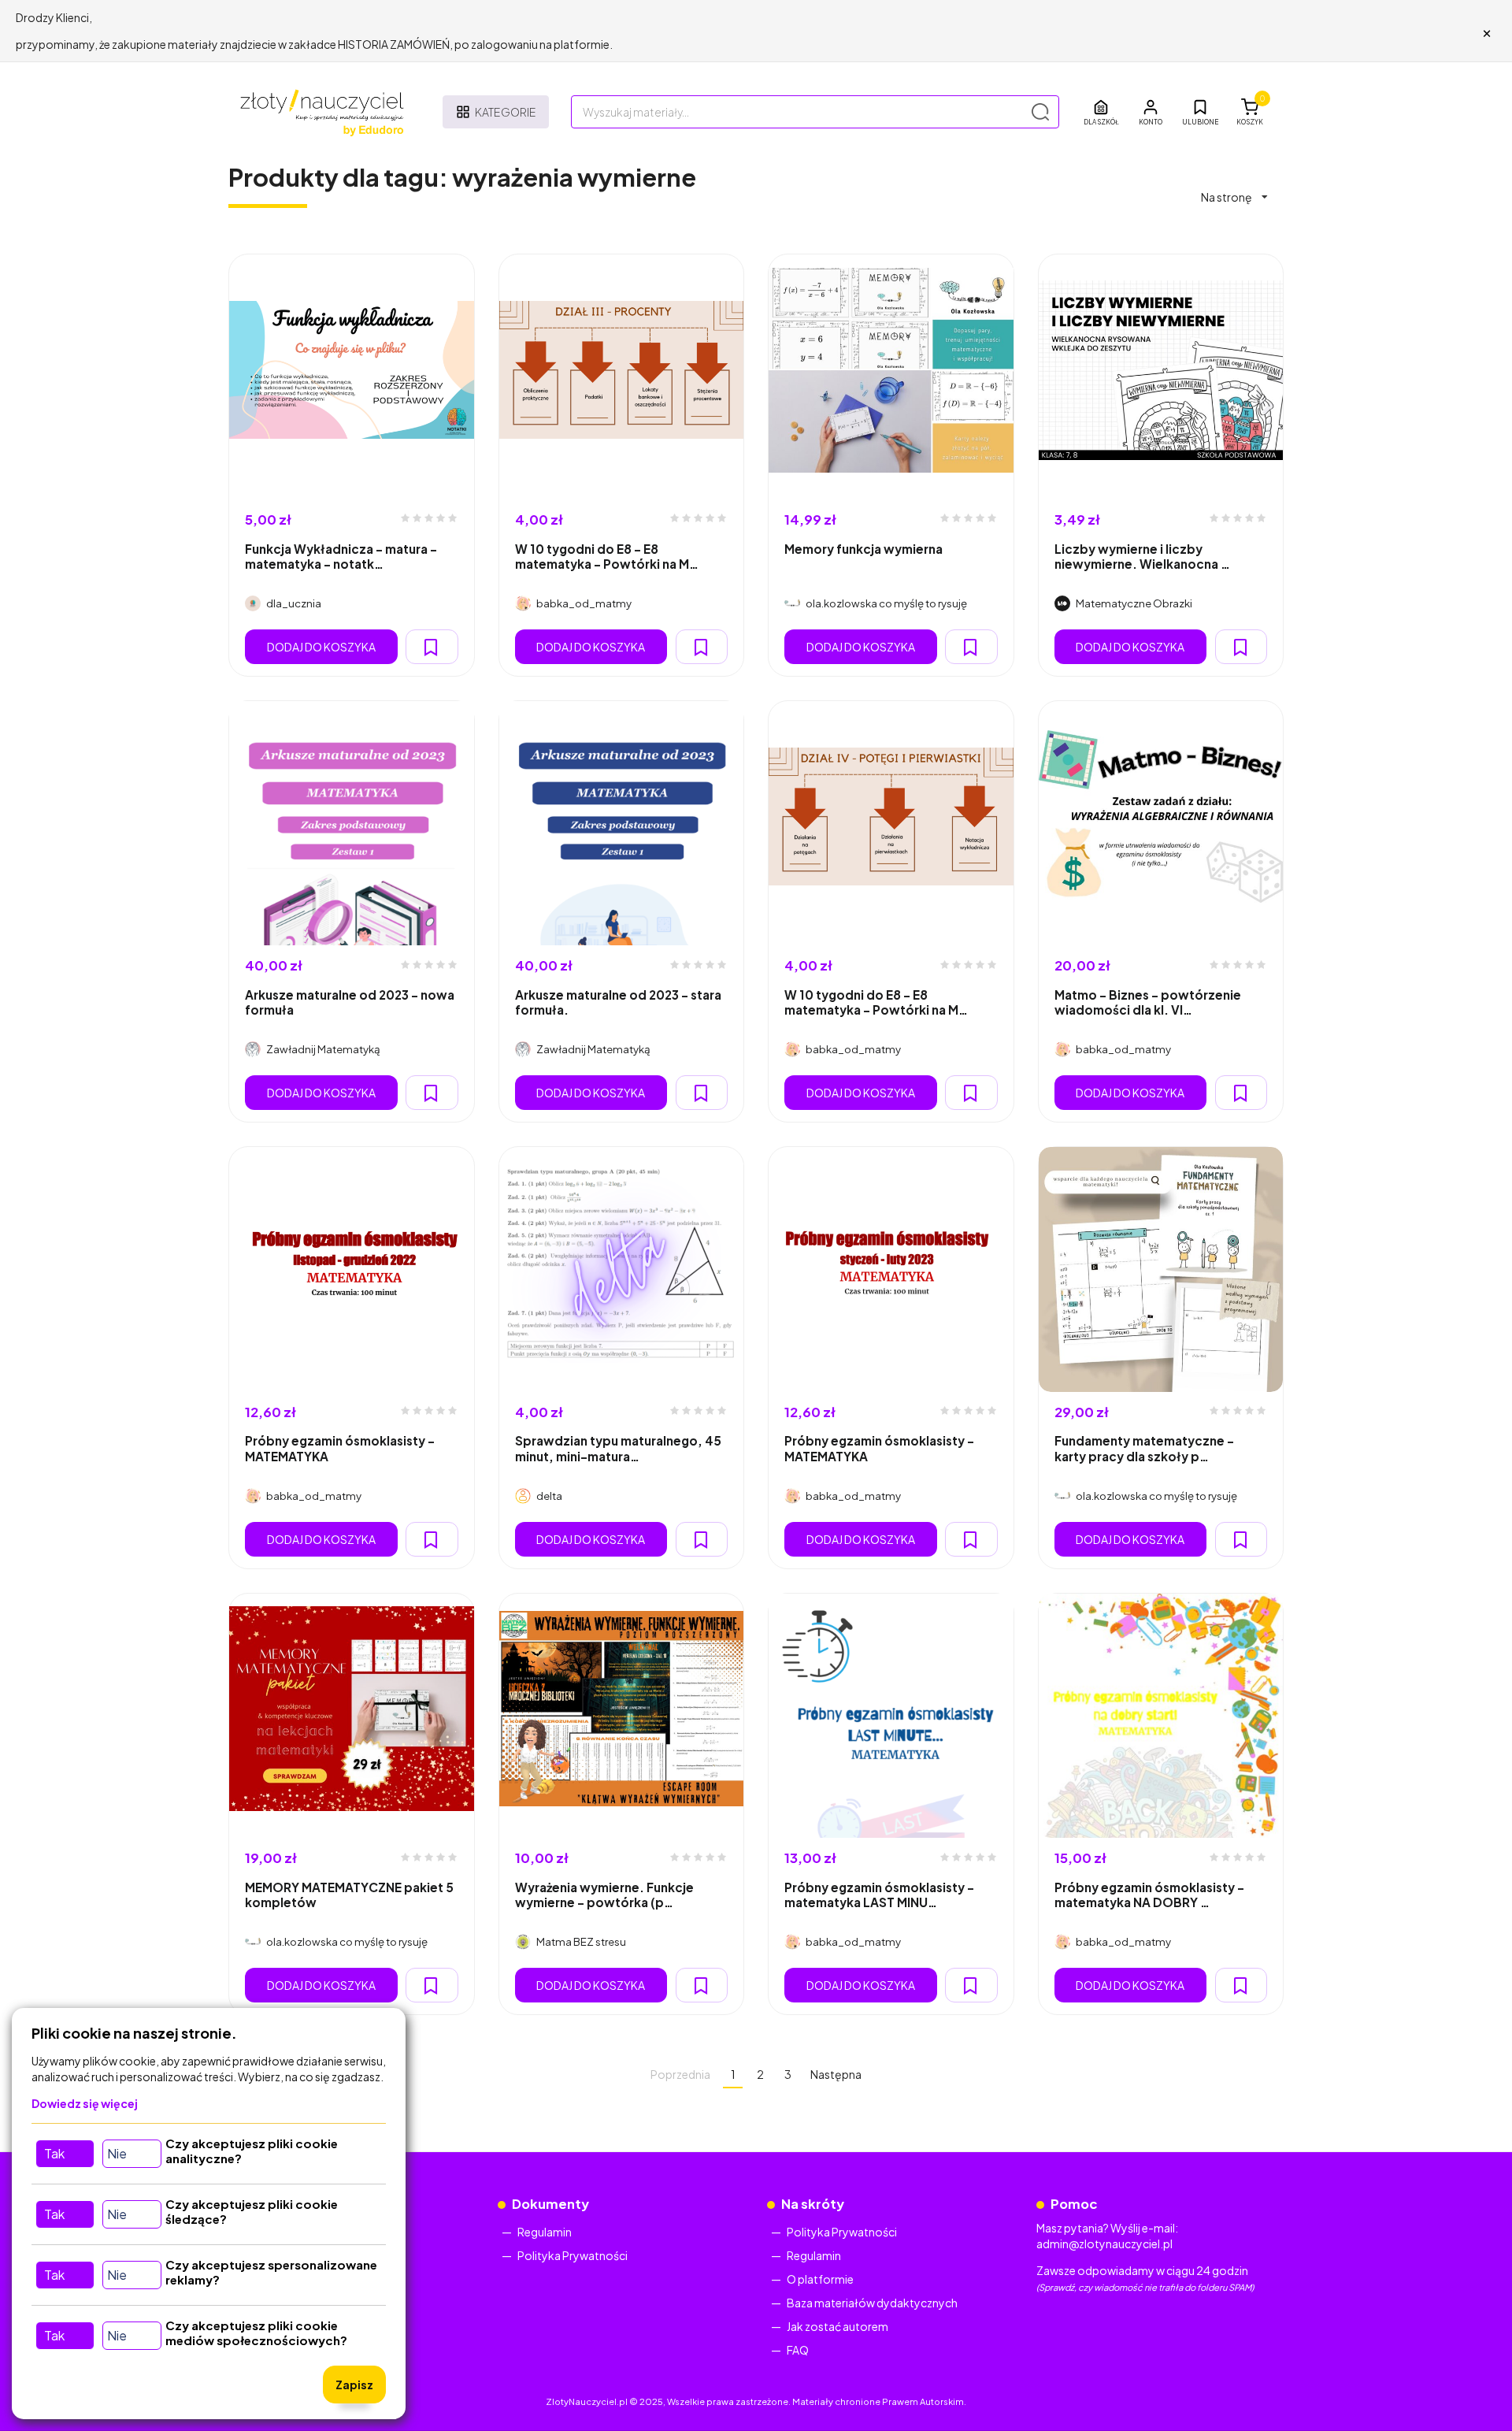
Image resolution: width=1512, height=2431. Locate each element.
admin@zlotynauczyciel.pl (1104, 2244)
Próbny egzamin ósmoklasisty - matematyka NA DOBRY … (1149, 1895)
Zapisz (354, 2385)
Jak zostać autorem (838, 2326)
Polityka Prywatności (573, 2255)
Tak (54, 2153)
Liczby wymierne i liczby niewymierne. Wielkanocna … (1142, 556)
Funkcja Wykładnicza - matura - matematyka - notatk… (341, 556)
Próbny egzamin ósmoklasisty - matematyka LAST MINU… (879, 1895)
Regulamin (545, 2232)
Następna (836, 2074)
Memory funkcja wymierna (863, 549)
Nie (117, 2153)
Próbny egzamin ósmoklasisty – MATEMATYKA (879, 1448)
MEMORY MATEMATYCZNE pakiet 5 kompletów (349, 1895)
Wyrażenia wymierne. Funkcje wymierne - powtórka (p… (604, 1895)
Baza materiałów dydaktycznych (872, 2303)
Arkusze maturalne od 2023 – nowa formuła (350, 1002)
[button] (1151, 112)
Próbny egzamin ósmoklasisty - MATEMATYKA (340, 1448)
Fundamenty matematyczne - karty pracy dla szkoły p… (1144, 1448)
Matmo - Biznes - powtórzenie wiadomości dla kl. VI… (1148, 1002)
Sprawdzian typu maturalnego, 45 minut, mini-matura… (618, 1448)
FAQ (798, 2350)
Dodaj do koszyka (321, 647)
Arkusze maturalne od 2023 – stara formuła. (618, 1002)
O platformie (820, 2279)
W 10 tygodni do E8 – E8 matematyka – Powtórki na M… (607, 556)
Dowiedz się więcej (85, 2103)
